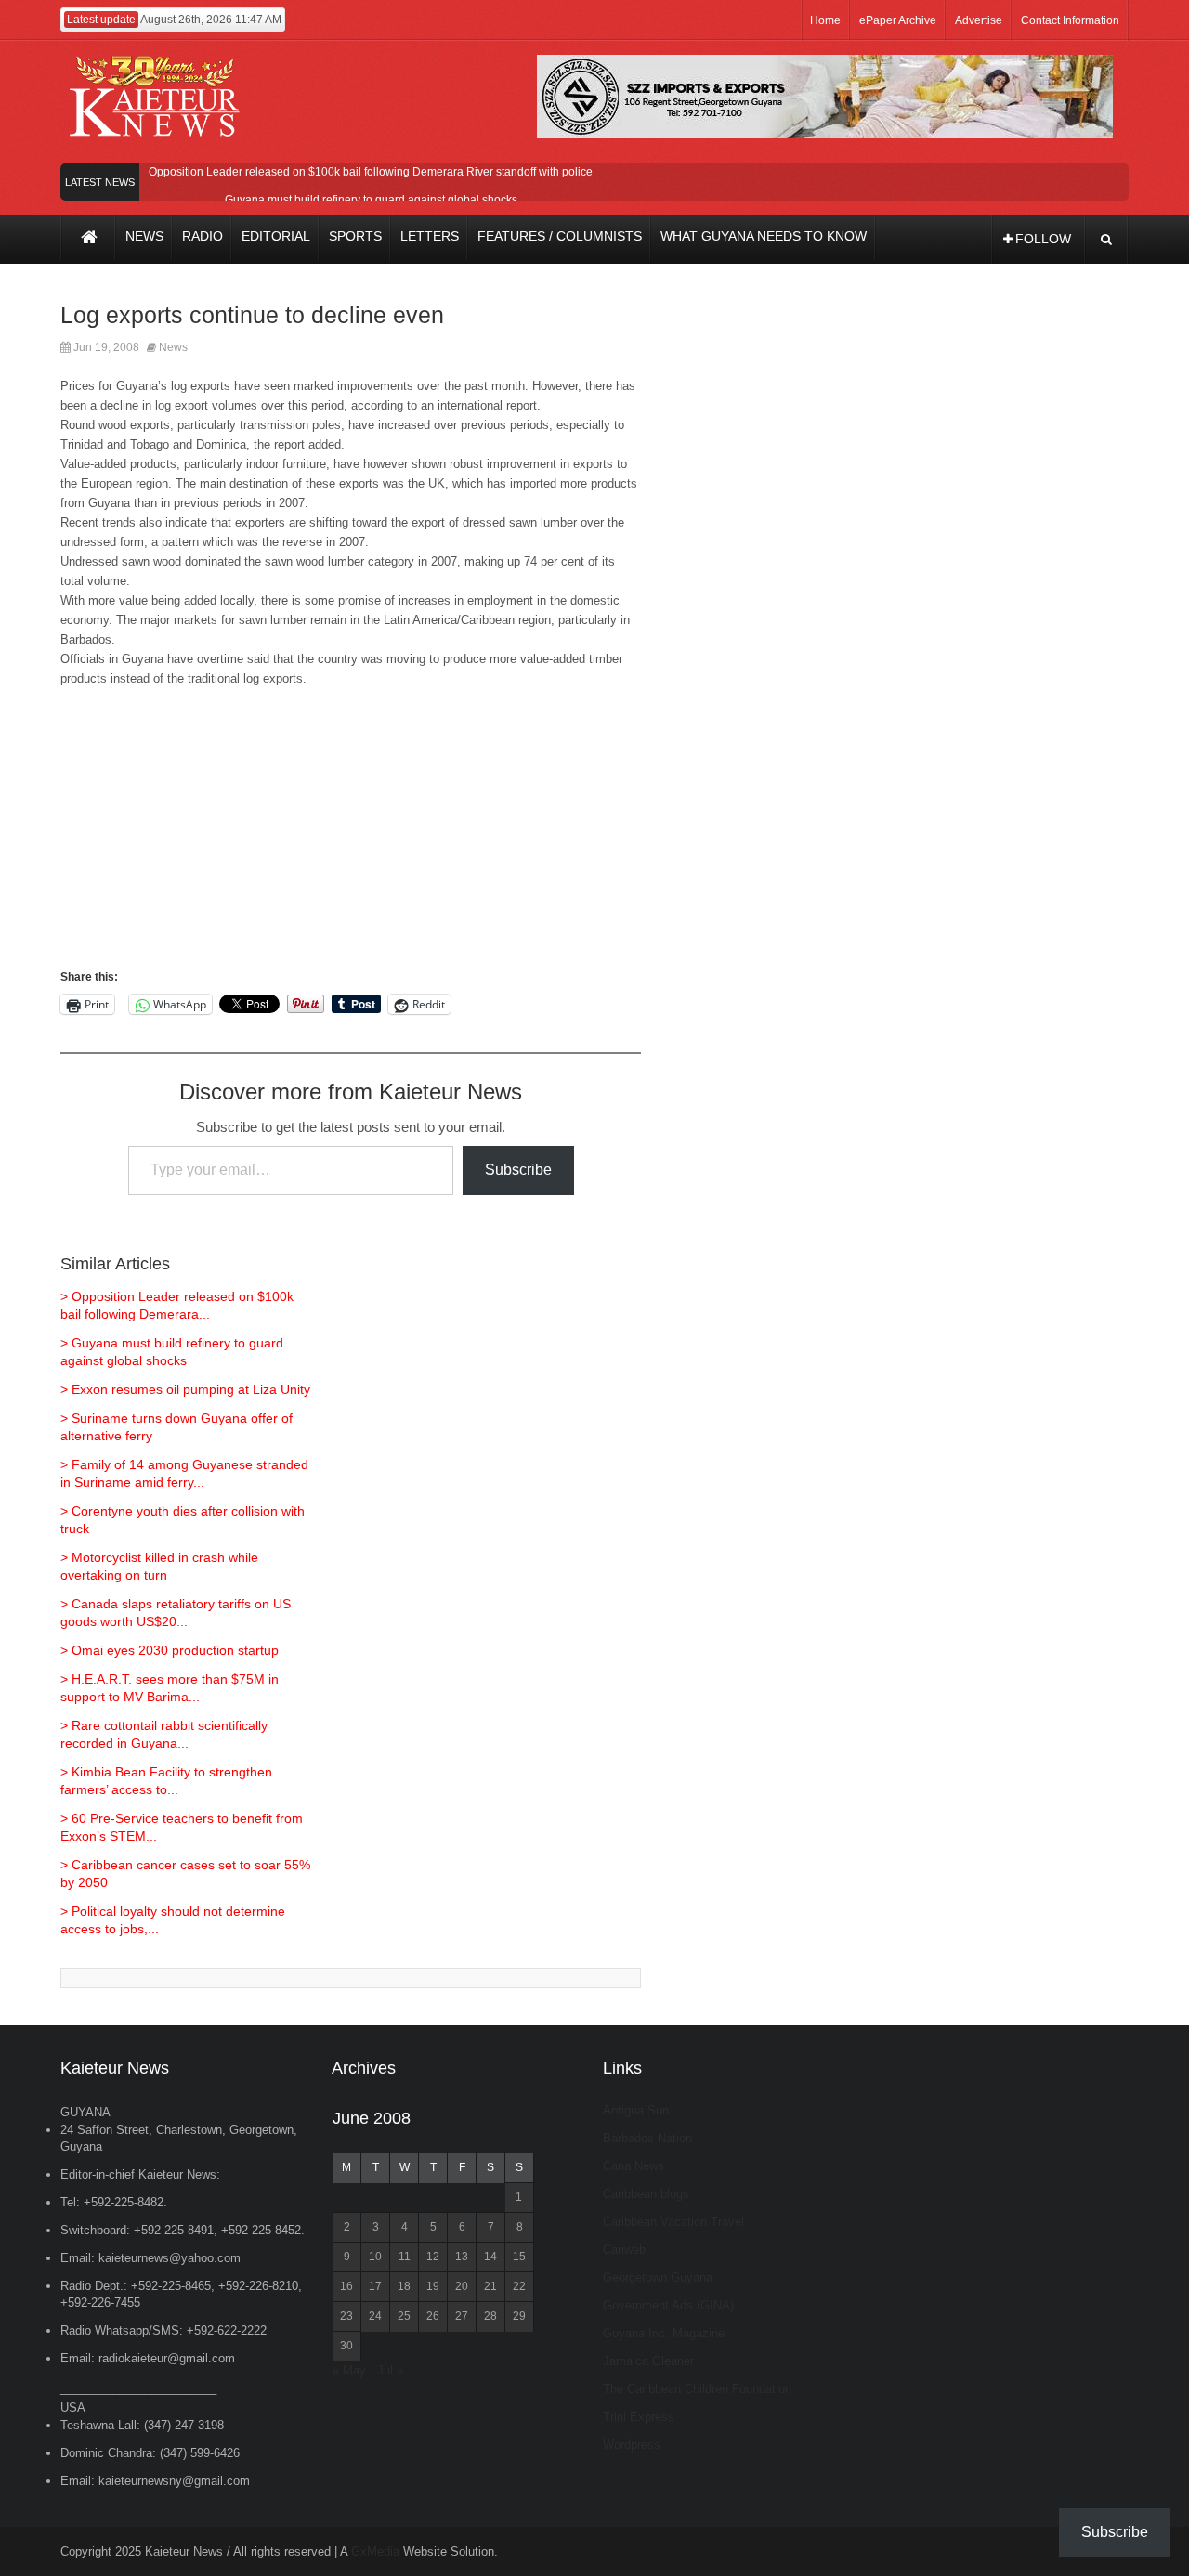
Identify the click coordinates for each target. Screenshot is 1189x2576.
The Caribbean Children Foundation (697, 2389)
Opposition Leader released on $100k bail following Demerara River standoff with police (371, 172)
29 (519, 2316)
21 (490, 2286)
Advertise (979, 20)
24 (375, 2316)
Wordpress (632, 2445)
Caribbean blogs (646, 2194)
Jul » (390, 2370)
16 (346, 2286)
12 (433, 2257)
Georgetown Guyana (658, 2277)
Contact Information (1070, 20)
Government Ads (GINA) (668, 2305)
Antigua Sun (636, 2110)
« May (349, 2370)
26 (433, 2316)
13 (462, 2257)
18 (404, 2286)
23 (346, 2316)
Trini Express (639, 2417)
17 (375, 2286)
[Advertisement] (351, 837)
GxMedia (375, 2551)
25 (404, 2316)
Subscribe (518, 1170)
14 (490, 2257)
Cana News (634, 2166)
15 (519, 2257)
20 (462, 2286)
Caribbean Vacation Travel (673, 2222)
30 (346, 2346)
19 (433, 2286)
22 (519, 2286)
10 (375, 2257)
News (173, 347)
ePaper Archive (898, 20)
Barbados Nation (647, 2138)
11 (405, 2257)
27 (462, 2316)
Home (825, 20)
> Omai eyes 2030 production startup (170, 1650)
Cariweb (624, 2250)
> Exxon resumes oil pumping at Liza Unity (185, 1389)
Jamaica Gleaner (648, 2361)
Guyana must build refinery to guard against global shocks (371, 200)
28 (490, 2316)
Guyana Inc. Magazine (664, 2333)
